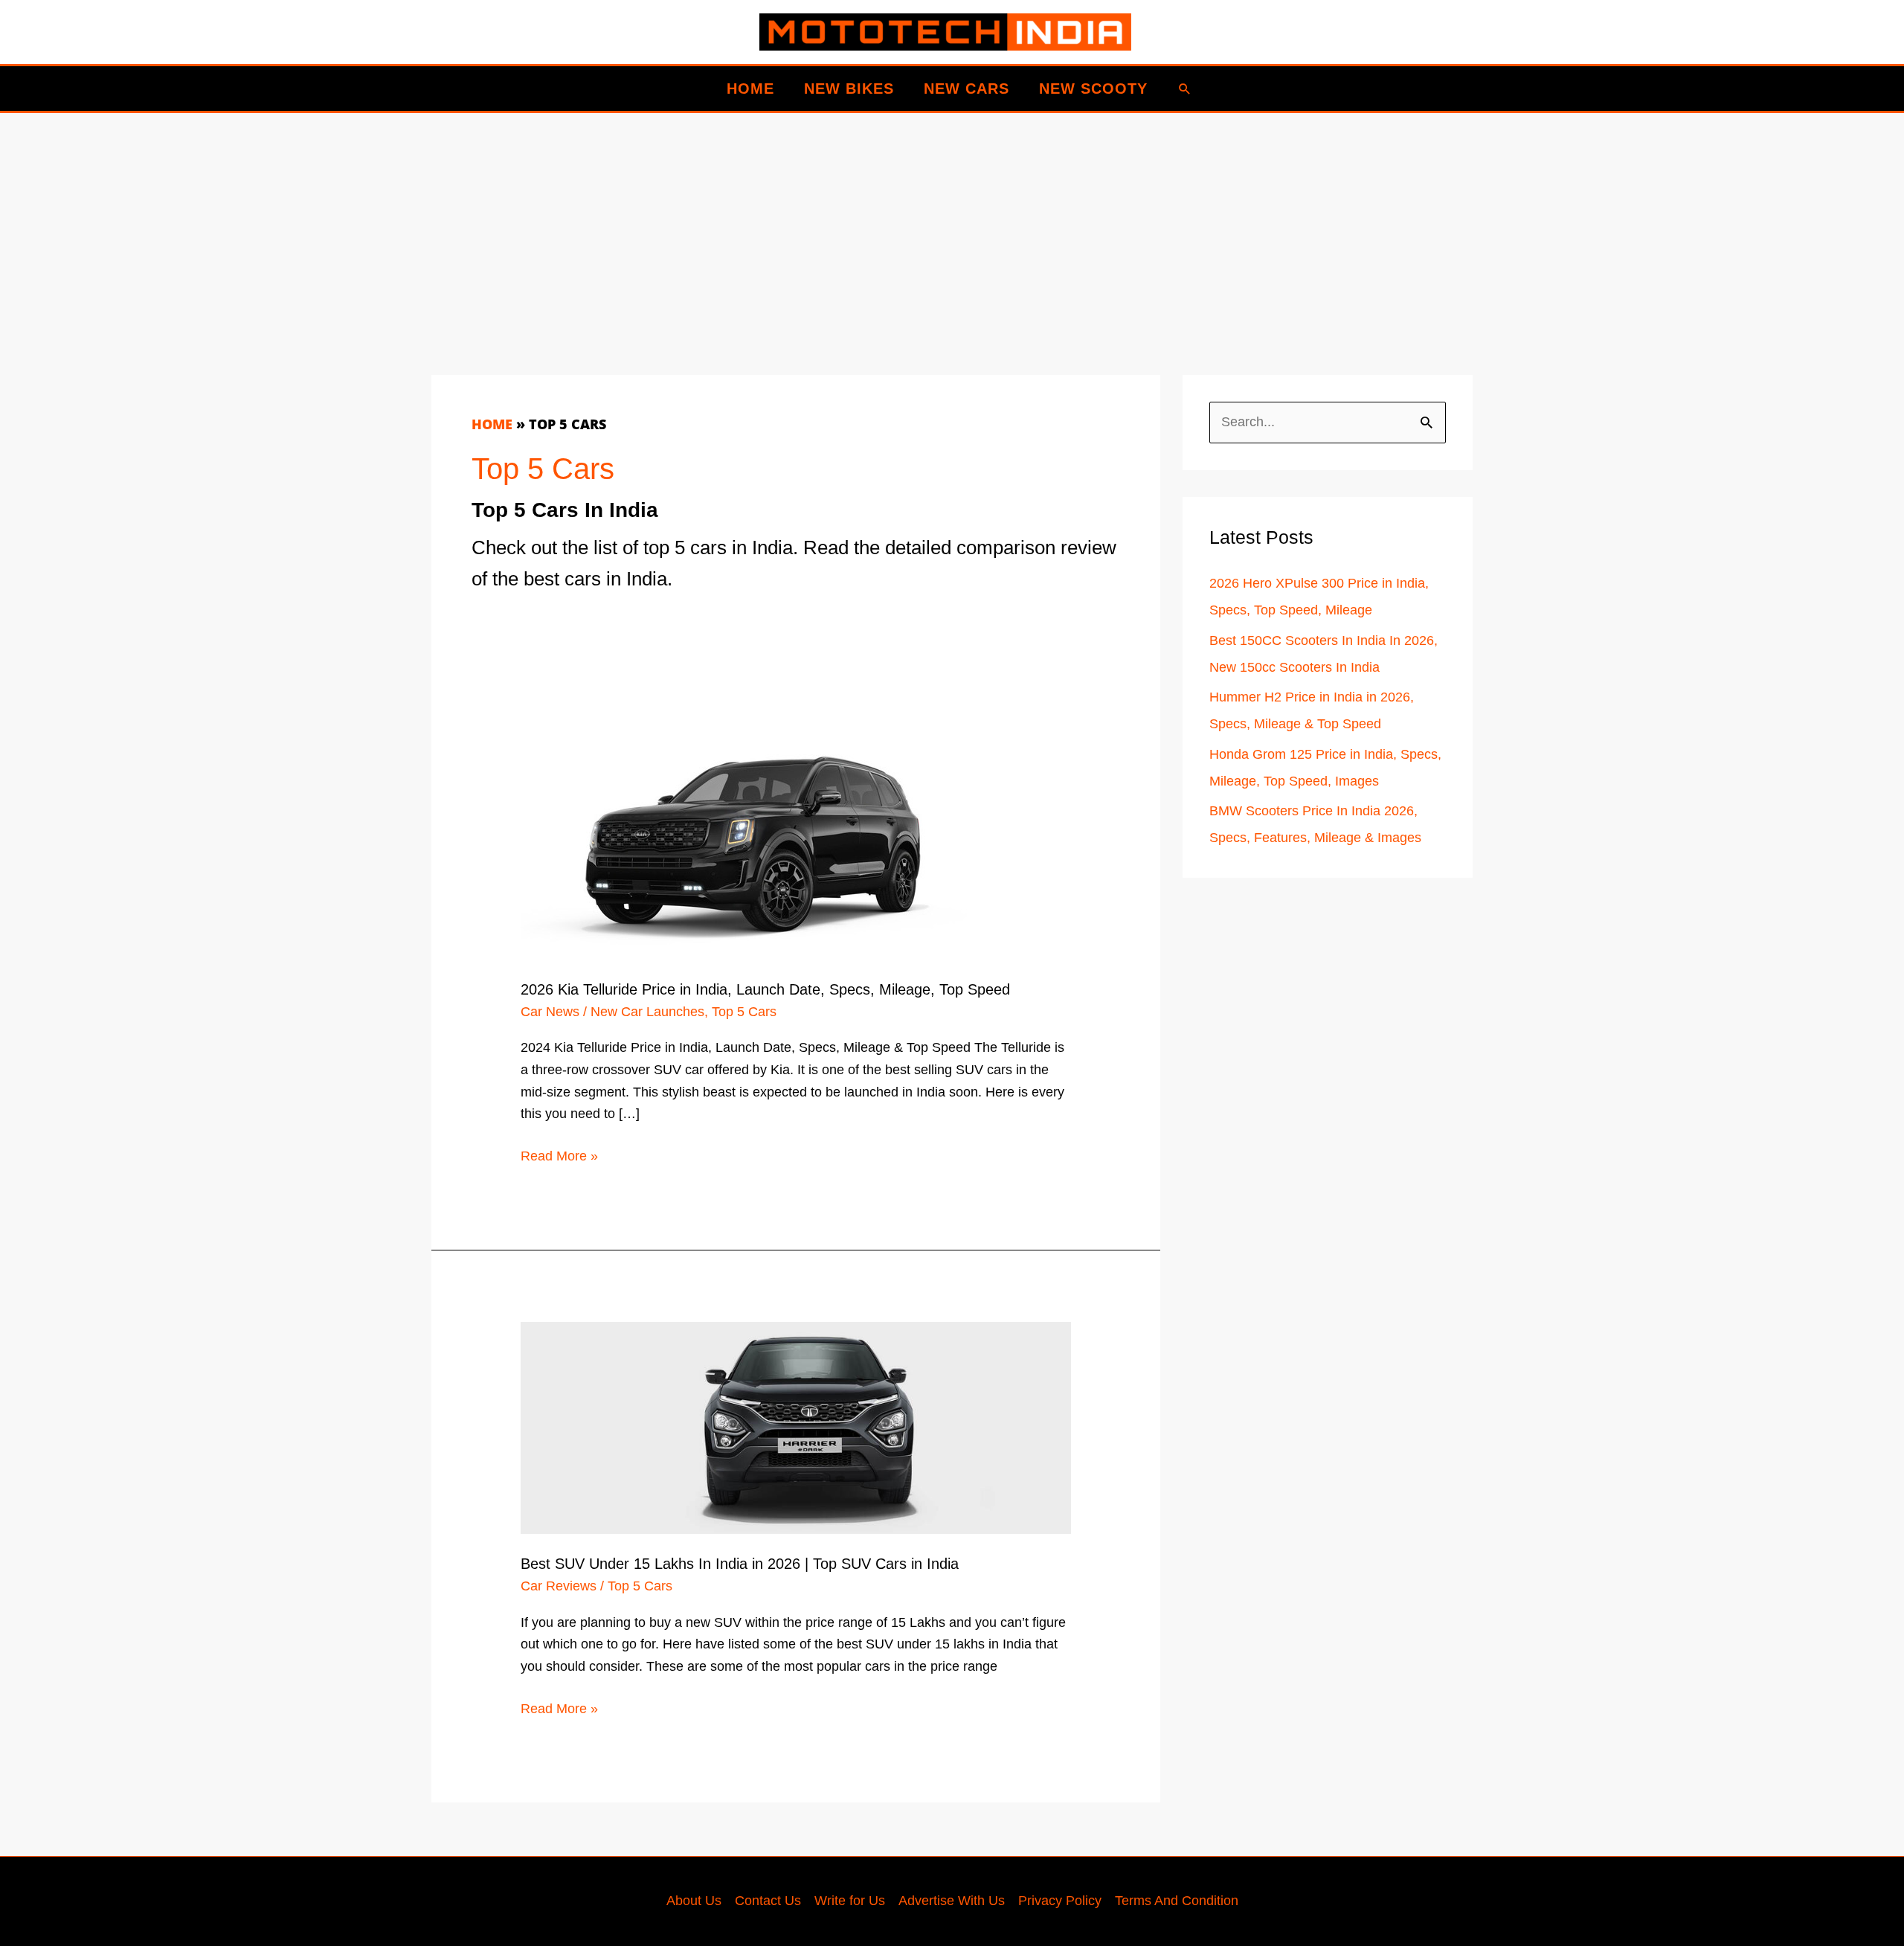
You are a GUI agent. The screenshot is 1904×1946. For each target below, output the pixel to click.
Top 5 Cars (744, 1012)
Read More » (559, 1158)
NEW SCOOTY (1093, 89)
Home (492, 424)
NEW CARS (967, 89)
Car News (550, 1012)
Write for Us (850, 1901)
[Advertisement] (878, 217)
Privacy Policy (1060, 1901)
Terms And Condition (1177, 1901)
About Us (694, 1901)
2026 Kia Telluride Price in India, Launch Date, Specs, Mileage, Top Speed (765, 989)
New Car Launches (647, 1012)
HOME (750, 89)
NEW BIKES (849, 89)
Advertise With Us (952, 1901)
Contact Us (768, 1901)
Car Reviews (559, 1586)
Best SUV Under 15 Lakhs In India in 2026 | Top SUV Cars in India (740, 1564)
